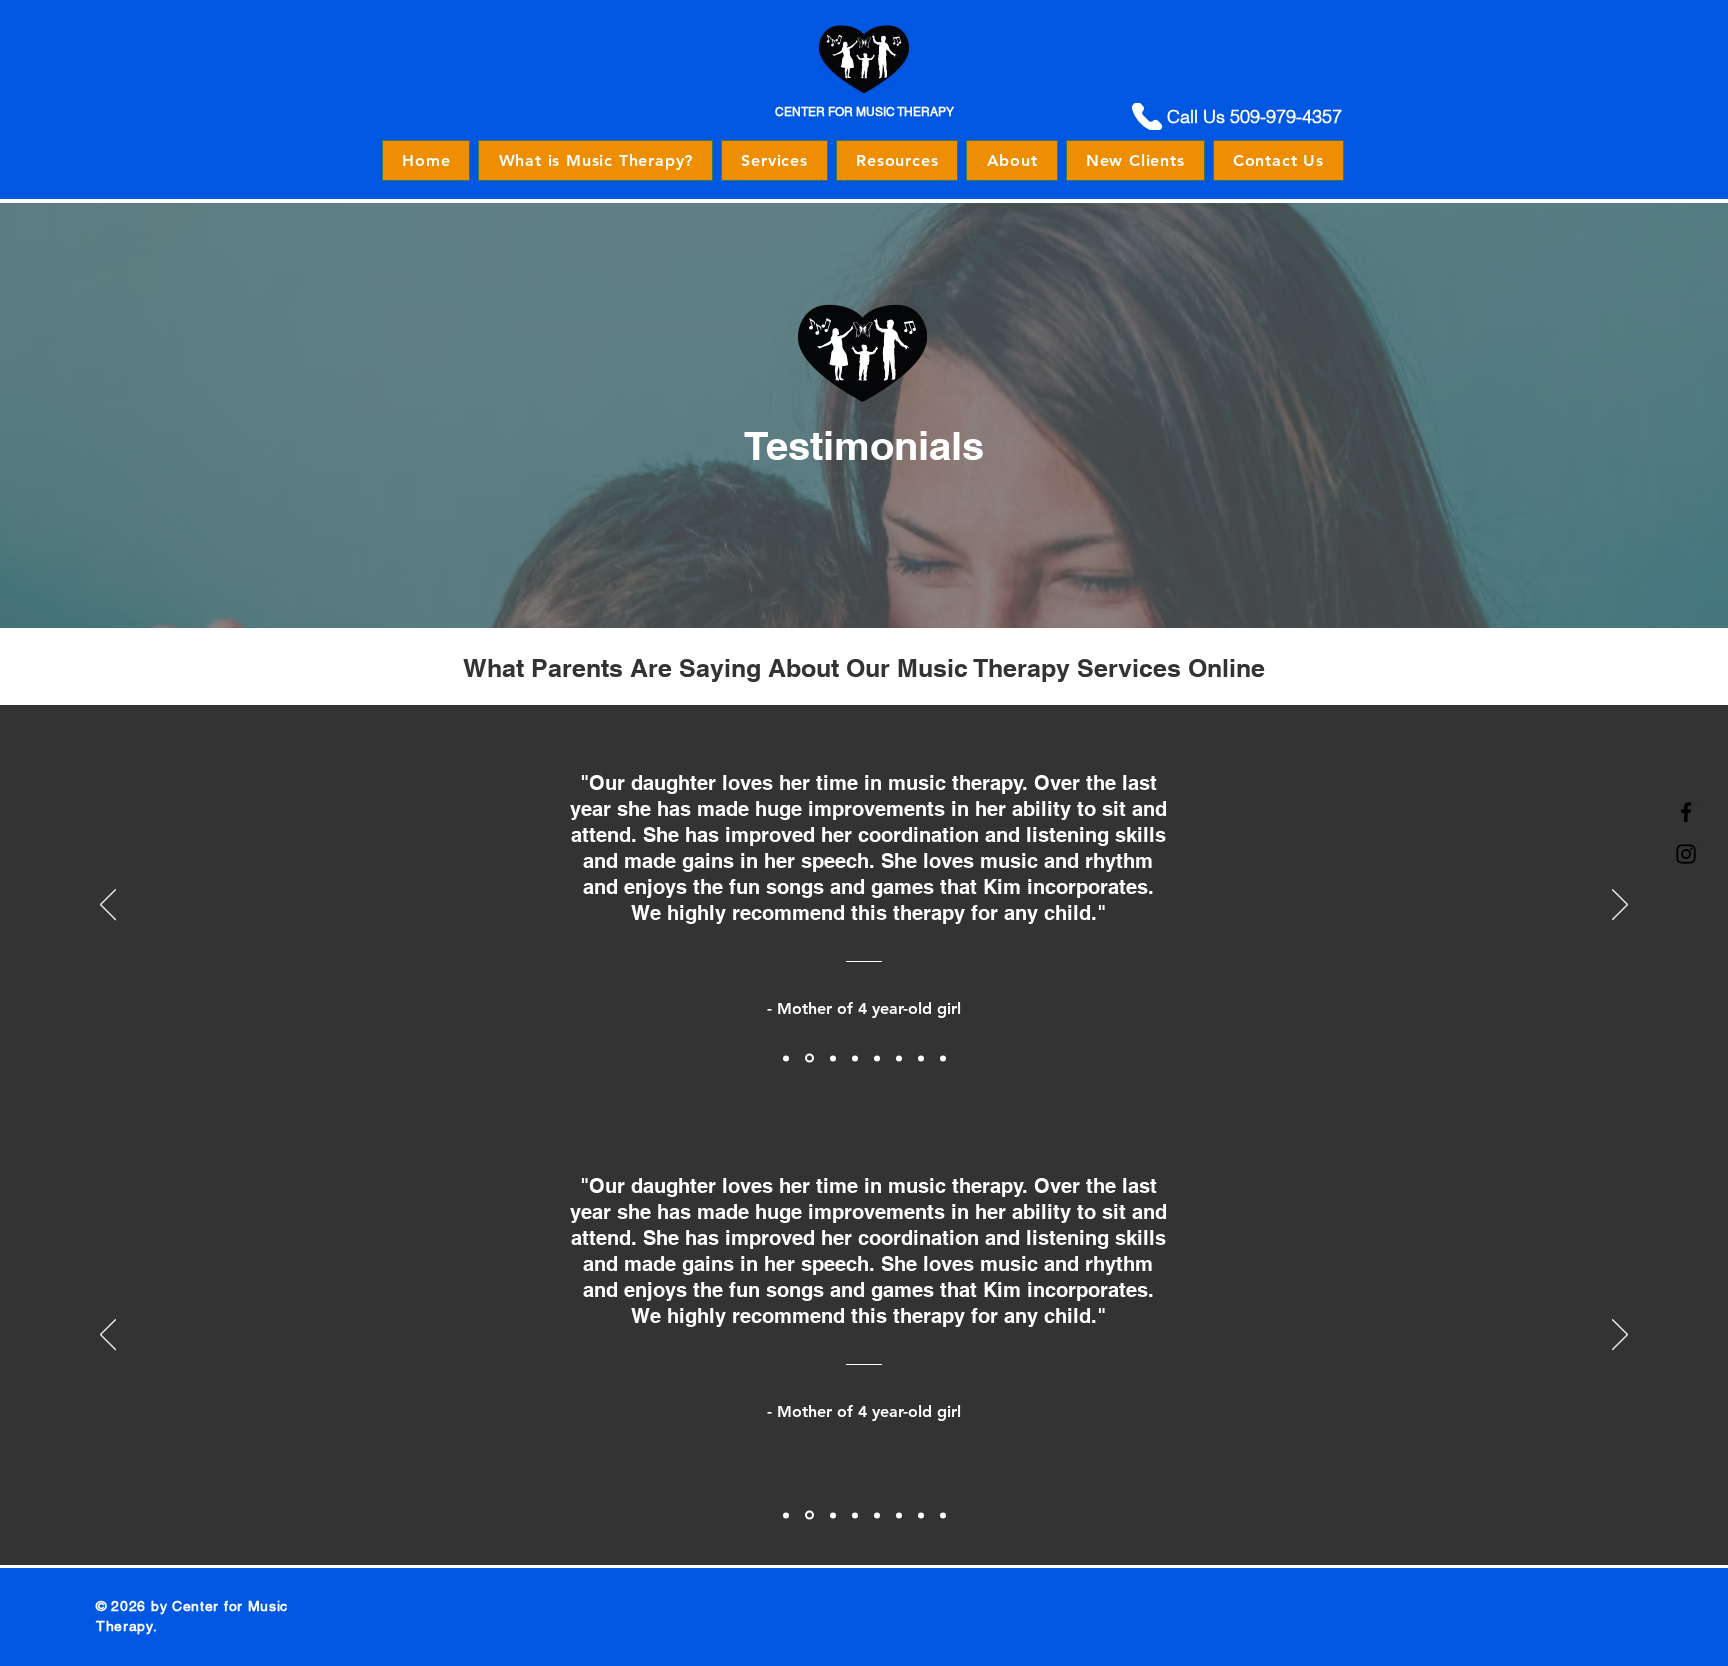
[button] (774, 160)
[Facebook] (1686, 812)
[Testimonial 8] (943, 1058)
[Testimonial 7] (921, 1058)
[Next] (1620, 906)
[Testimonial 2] (809, 1058)
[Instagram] (1686, 854)
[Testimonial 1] (786, 1058)
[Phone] (1147, 116)
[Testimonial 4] (855, 1058)
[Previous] (108, 906)
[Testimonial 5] (877, 1058)
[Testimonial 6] (899, 1058)
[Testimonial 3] (833, 1058)
